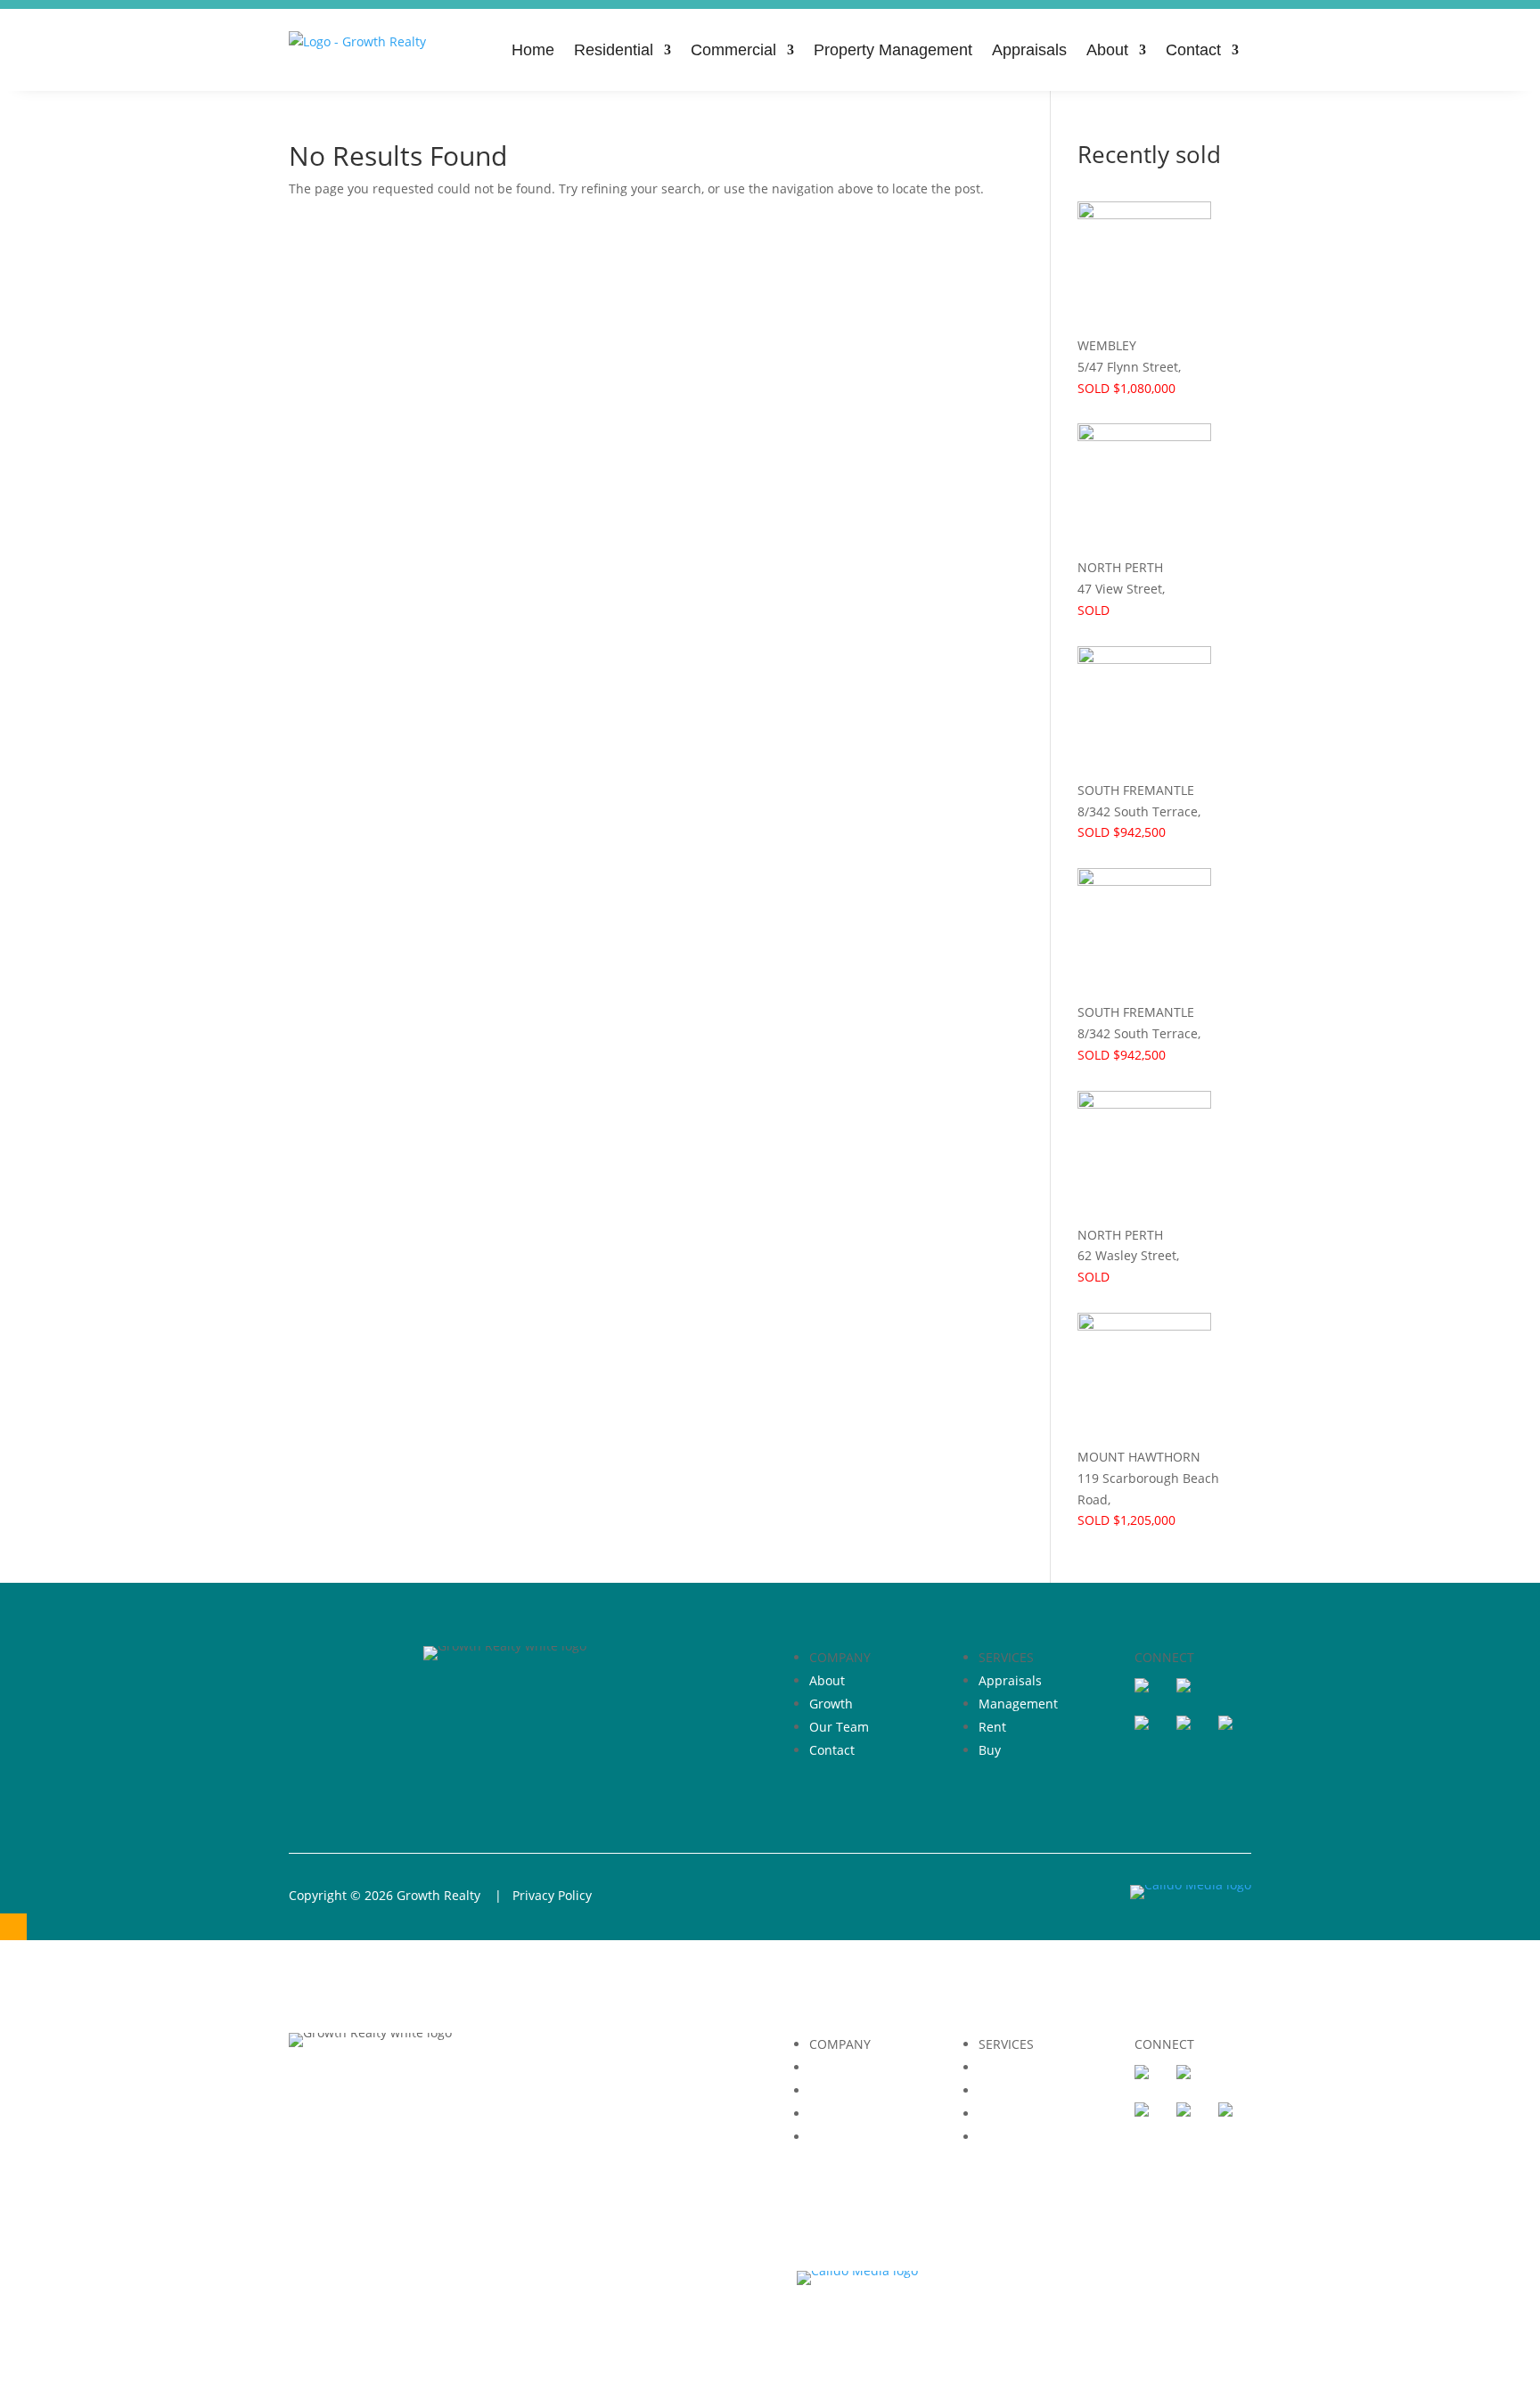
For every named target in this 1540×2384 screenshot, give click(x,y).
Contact (1193, 50)
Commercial (733, 50)
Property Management (893, 50)
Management (1018, 1704)
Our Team (839, 1727)
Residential (614, 50)
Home (533, 50)
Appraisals (1029, 50)
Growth (831, 1704)
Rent (992, 1727)
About (1107, 50)
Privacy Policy (552, 1895)
